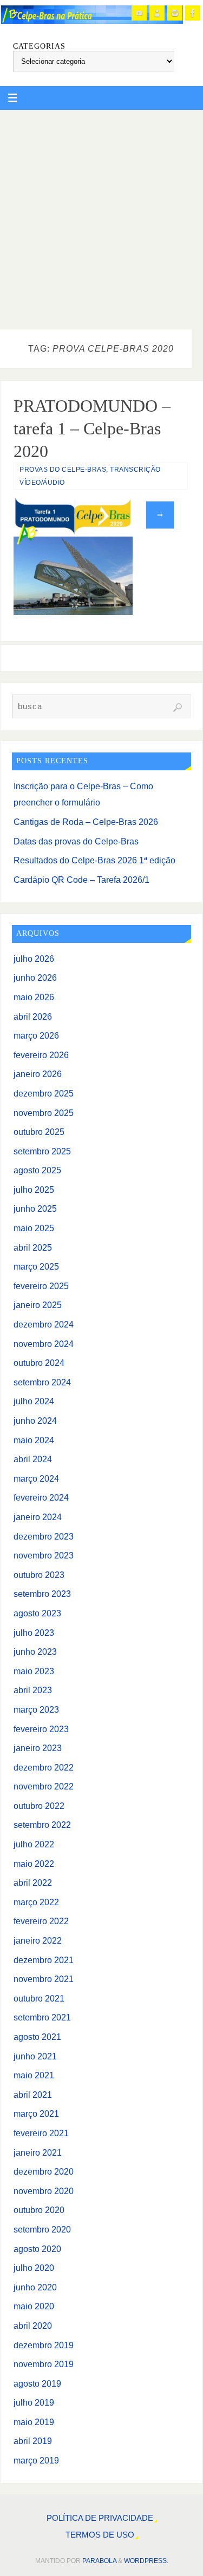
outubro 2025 (39, 1132)
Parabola (99, 2561)
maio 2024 (34, 1440)
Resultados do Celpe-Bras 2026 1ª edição (94, 860)
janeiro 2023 (38, 1748)
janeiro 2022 (38, 1940)
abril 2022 (33, 1883)
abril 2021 (33, 2095)
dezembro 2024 (44, 1324)
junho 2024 (35, 1421)
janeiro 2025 (38, 1305)
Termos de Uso (100, 2535)
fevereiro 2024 (41, 1497)
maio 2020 (34, 2306)
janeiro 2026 (38, 1074)
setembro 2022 (42, 1825)
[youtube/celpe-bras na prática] (139, 13)
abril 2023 (33, 1690)
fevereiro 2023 (41, 1729)
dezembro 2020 (44, 2171)
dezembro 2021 (44, 1960)
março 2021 (36, 2113)
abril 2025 (33, 1247)
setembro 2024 (42, 1382)
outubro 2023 (39, 1575)
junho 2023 (35, 1652)
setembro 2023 (42, 1594)
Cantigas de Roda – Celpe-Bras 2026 (86, 822)
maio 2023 (34, 1671)
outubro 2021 (39, 1998)
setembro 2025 (42, 1151)
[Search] (178, 708)
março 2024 (36, 1478)
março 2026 (36, 1035)
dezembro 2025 (44, 1093)
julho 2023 (34, 1633)
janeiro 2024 (38, 1517)
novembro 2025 (44, 1113)
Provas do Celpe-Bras (63, 470)
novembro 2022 (44, 1786)
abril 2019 (33, 2441)
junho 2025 (35, 1208)
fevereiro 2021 (41, 2133)
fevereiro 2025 (41, 1286)
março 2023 (36, 1709)
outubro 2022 (39, 1806)
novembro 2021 (44, 1979)
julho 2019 (34, 2402)
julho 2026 (34, 959)
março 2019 (36, 2460)
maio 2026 (34, 997)
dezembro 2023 (44, 1536)
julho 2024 (34, 1401)
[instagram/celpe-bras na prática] (175, 13)
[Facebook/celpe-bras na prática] (193, 13)
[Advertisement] (101, 217)
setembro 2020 (42, 2229)
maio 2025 (34, 1228)
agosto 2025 (37, 1170)
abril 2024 (33, 1459)
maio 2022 (34, 1864)
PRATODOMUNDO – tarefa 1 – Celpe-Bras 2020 (92, 428)
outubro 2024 (39, 1363)
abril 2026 (33, 1016)
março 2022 (36, 1902)
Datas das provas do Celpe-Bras (76, 841)
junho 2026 (35, 977)
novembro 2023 (44, 1555)
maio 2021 (34, 2075)
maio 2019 (34, 2422)
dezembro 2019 (44, 2345)
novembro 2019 (44, 2364)
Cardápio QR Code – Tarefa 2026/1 (81, 880)
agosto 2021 (37, 2037)
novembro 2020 (44, 2191)
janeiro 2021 (38, 2152)
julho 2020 (34, 2268)
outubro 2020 (39, 2210)
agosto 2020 (37, 2249)
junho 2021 (35, 2056)
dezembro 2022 (44, 1767)
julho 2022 (34, 1844)
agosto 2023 (37, 1613)
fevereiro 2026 (41, 1055)
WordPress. (146, 2561)
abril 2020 (33, 2326)
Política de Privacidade (100, 2518)
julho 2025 (34, 1190)
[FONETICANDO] (157, 13)
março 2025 (36, 1266)
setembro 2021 (42, 2017)
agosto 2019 (37, 2383)
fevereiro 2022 (41, 1921)
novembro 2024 (44, 1344)
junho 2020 (35, 2287)
